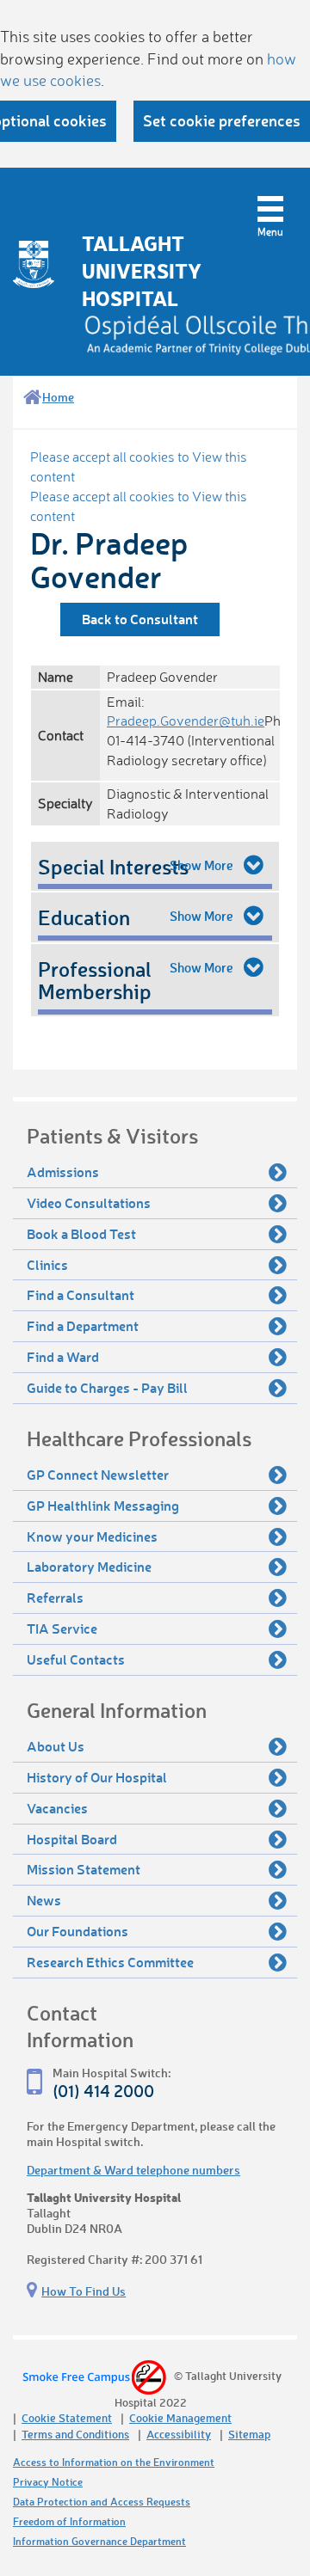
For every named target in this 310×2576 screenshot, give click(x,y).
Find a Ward (63, 1356)
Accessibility (179, 2434)
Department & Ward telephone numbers (133, 2170)
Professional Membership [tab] (95, 980)
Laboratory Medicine (89, 1566)
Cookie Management (180, 2417)
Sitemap (249, 2434)
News (44, 1900)
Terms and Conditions (75, 2434)
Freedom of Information (69, 2521)
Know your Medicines (92, 1536)
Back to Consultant (140, 619)
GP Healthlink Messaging (103, 1505)
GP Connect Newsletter (98, 1474)
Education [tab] (84, 917)
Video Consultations (89, 1202)
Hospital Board (72, 1839)
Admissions (63, 1171)
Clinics (47, 1264)
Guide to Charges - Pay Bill (107, 1387)
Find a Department (83, 1325)
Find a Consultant (81, 1294)
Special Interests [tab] (113, 866)
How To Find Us (84, 2291)
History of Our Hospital (97, 1777)
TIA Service (62, 1628)
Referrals (55, 1597)
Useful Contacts (76, 1659)
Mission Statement (84, 1869)
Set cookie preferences (222, 120)
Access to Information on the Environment (114, 2462)
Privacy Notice (48, 2482)
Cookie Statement (67, 2417)
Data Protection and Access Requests (102, 2502)
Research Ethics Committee (110, 1962)
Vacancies (57, 1808)
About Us (56, 1746)
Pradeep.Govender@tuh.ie (186, 721)
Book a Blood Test (81, 1233)
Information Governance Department (99, 2541)
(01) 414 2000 (103, 2091)
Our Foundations (77, 1931)
